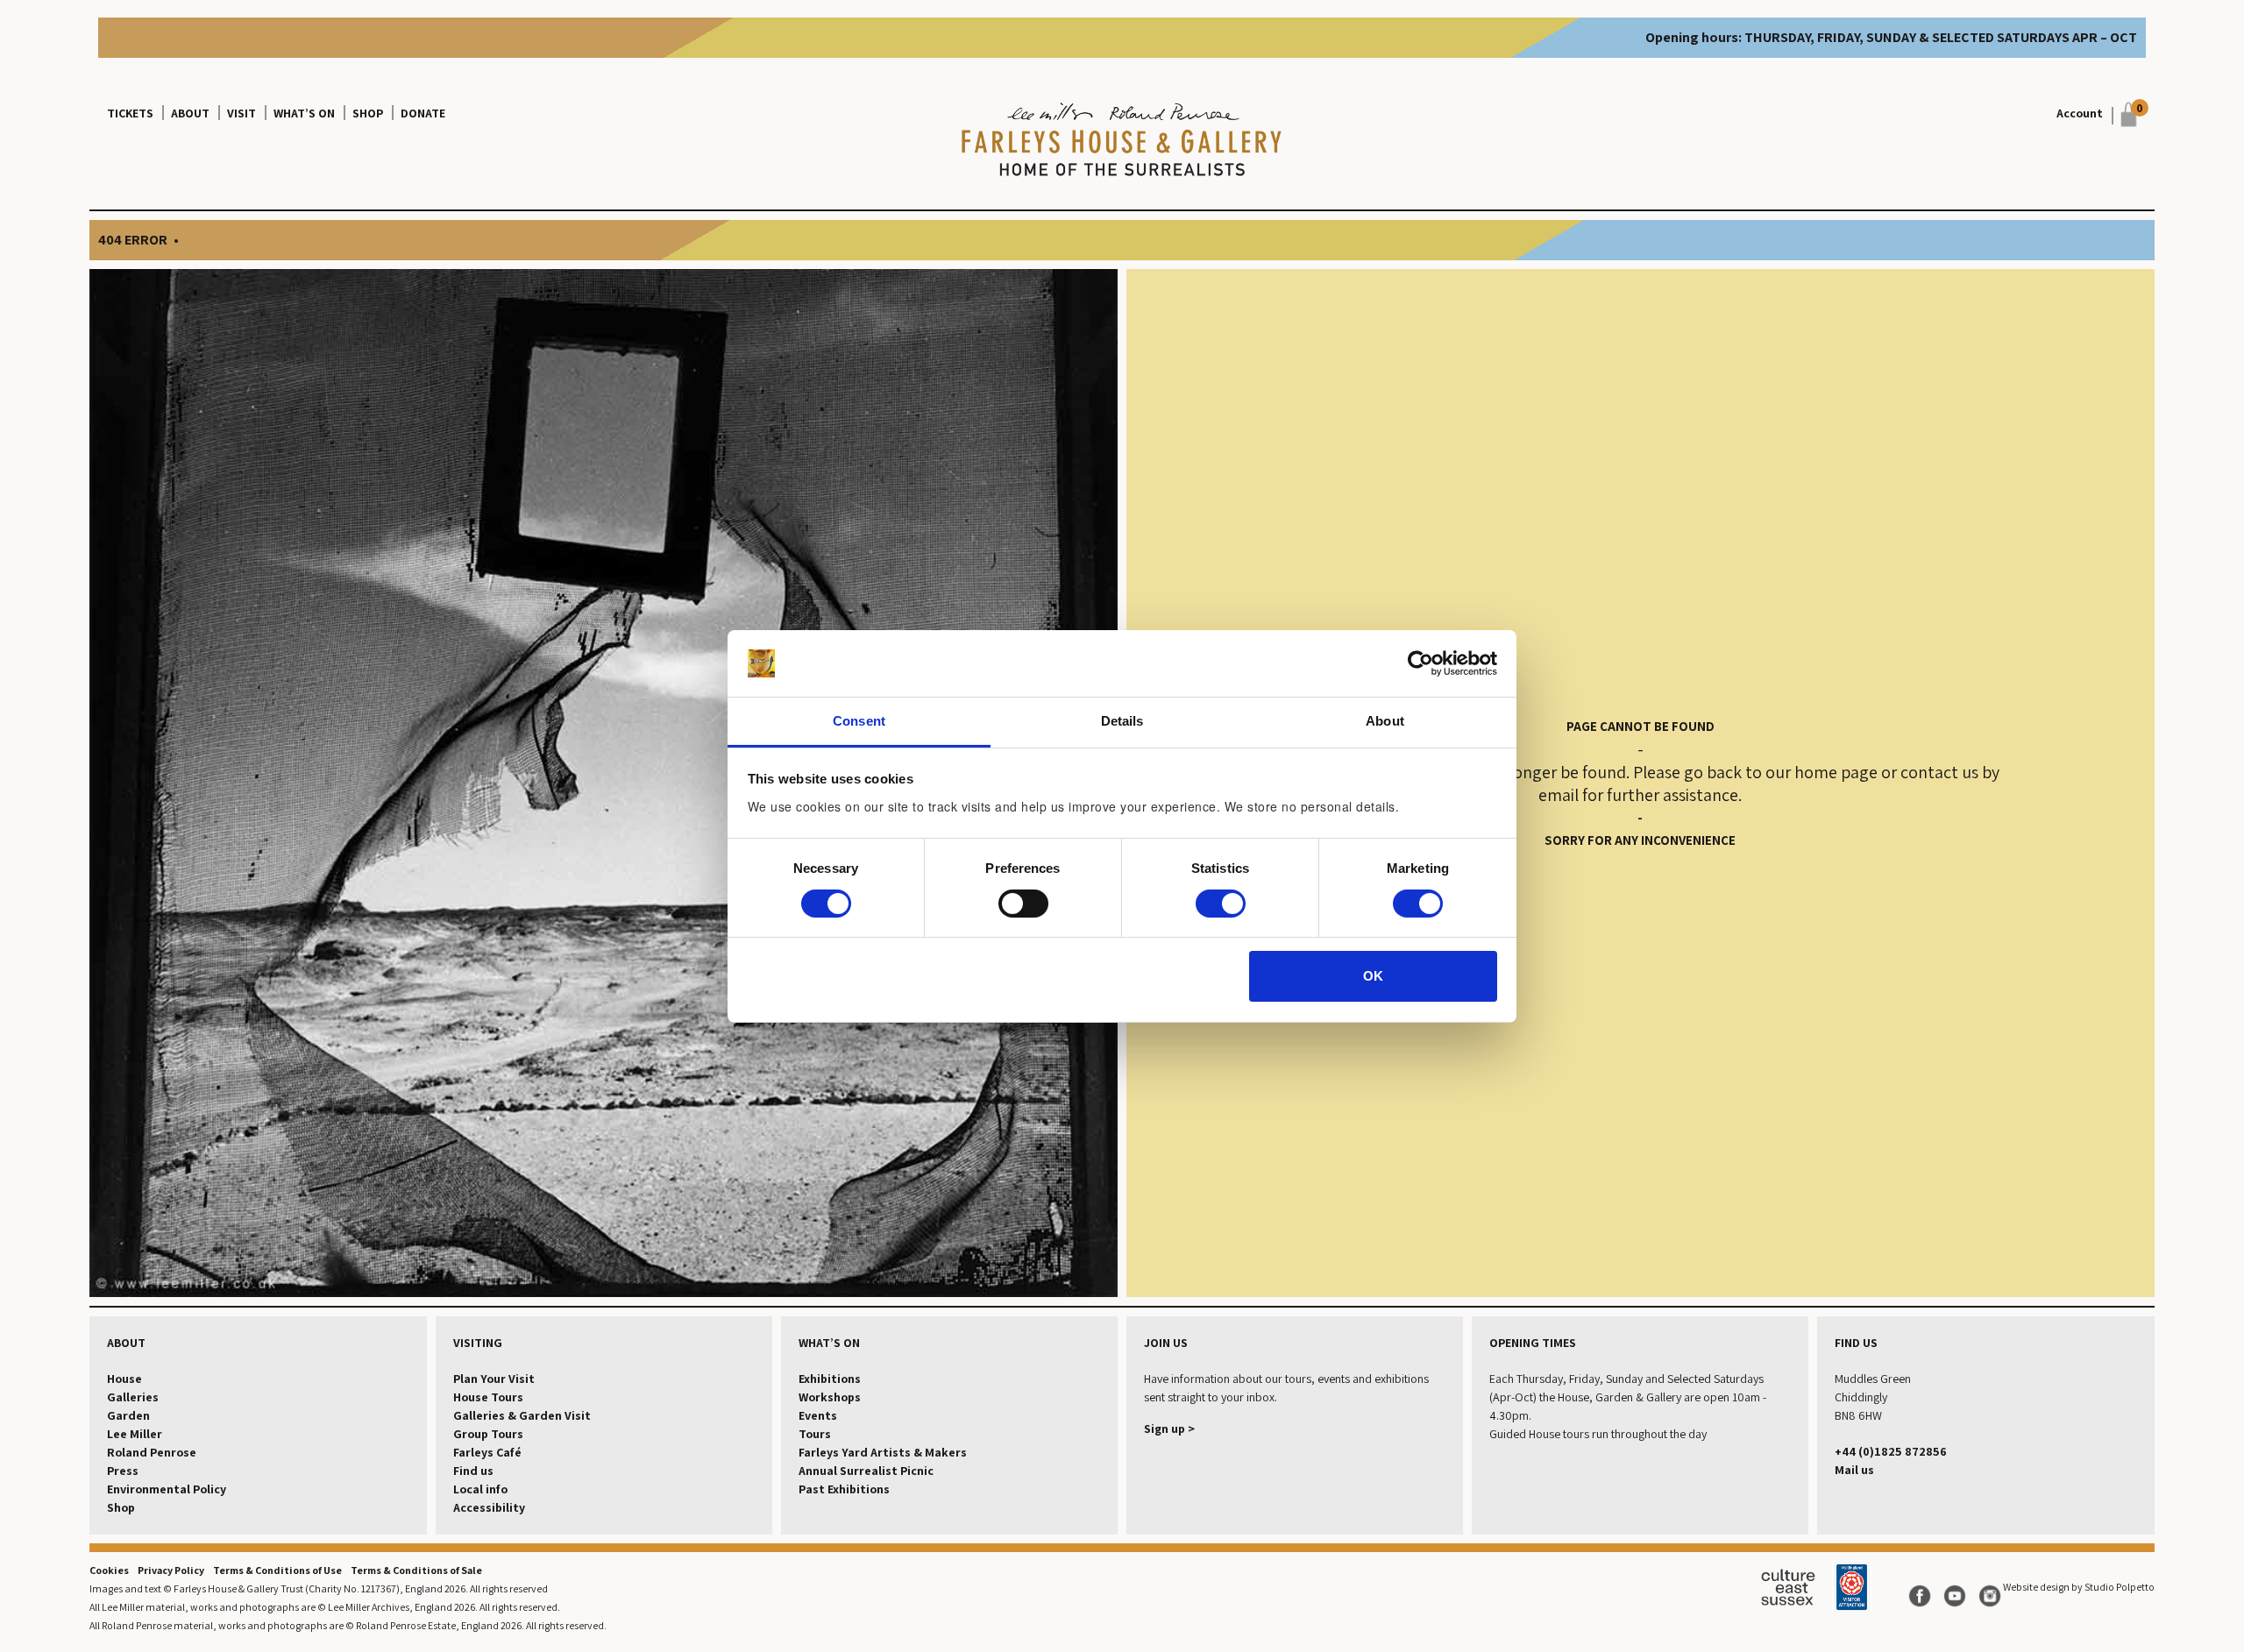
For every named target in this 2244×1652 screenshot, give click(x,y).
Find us (473, 1471)
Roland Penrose (152, 1452)
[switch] (1023, 904)
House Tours (488, 1397)
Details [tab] (1122, 721)
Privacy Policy (171, 1570)
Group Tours (488, 1434)
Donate (423, 113)
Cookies (109, 1570)
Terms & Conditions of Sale (416, 1570)
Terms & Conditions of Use (277, 1570)
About (190, 113)
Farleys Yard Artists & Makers (883, 1452)
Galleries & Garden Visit (522, 1415)
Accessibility (489, 1507)
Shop (368, 113)
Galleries (133, 1397)
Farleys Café (487, 1452)
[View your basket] (2124, 114)
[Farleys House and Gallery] (1122, 141)
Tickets (130, 113)
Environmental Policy (167, 1489)
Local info (480, 1489)
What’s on (304, 113)
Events (818, 1415)
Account (2080, 113)
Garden (128, 1415)
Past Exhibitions (844, 1489)
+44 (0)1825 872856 (1891, 1451)
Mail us (1854, 1470)
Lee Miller (135, 1434)
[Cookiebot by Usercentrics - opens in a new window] (1420, 663)
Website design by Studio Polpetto (2079, 1587)
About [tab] (1385, 721)
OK (1373, 976)
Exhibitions (830, 1379)
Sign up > (1169, 1429)
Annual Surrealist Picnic (866, 1471)
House (124, 1379)
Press (123, 1471)
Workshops (830, 1397)
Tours (815, 1434)
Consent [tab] (859, 721)
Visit (241, 113)
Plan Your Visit (494, 1379)
